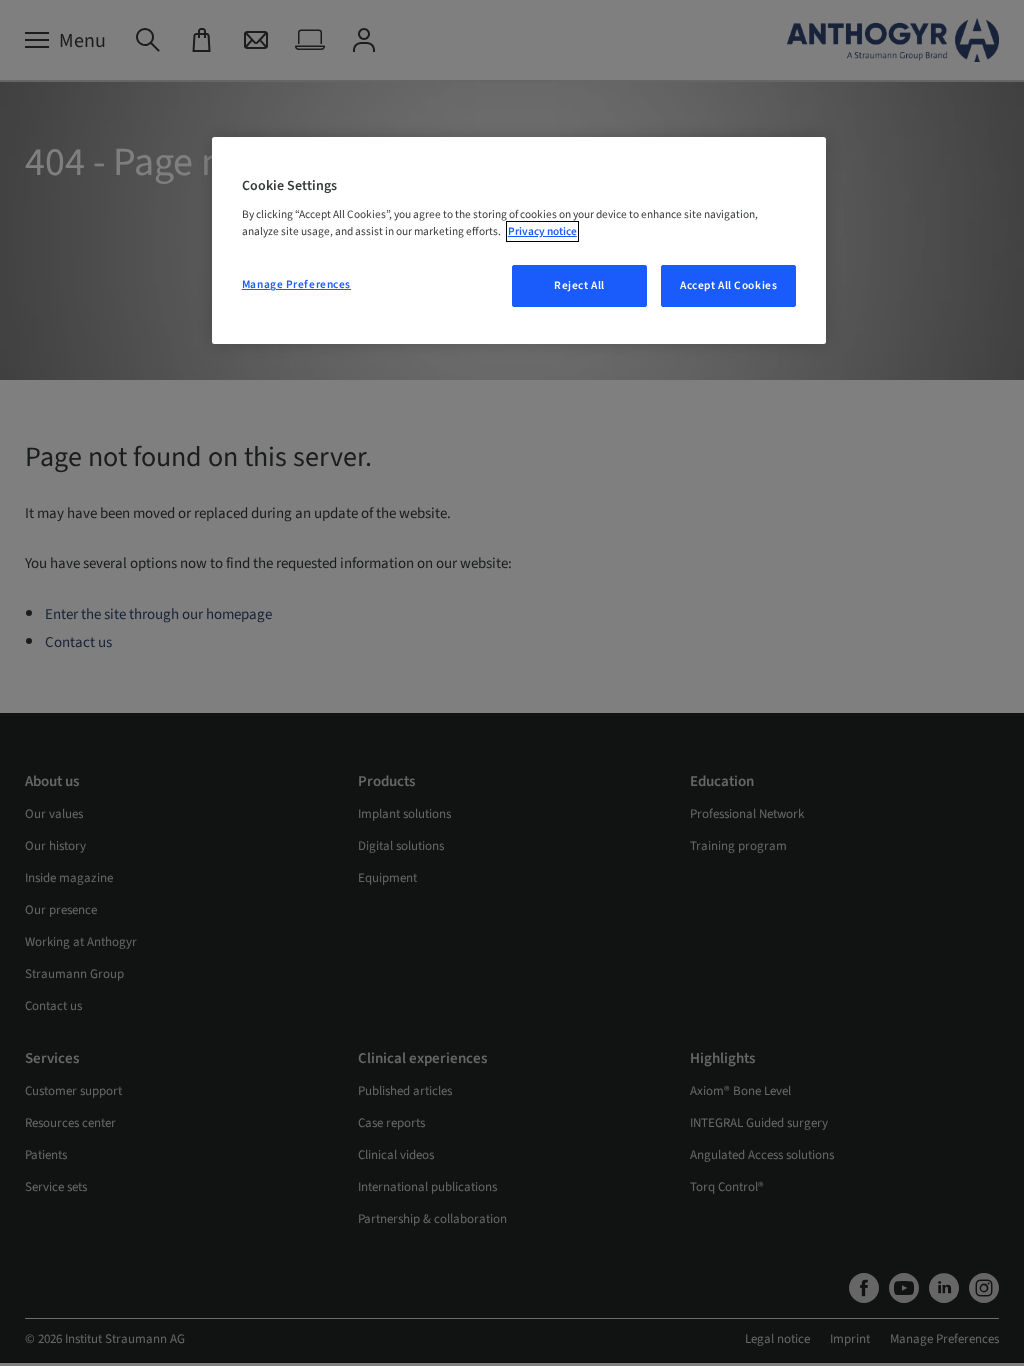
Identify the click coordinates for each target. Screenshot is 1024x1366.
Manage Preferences (296, 284)
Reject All (579, 285)
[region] (519, 241)
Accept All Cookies (728, 285)
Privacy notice (542, 231)
